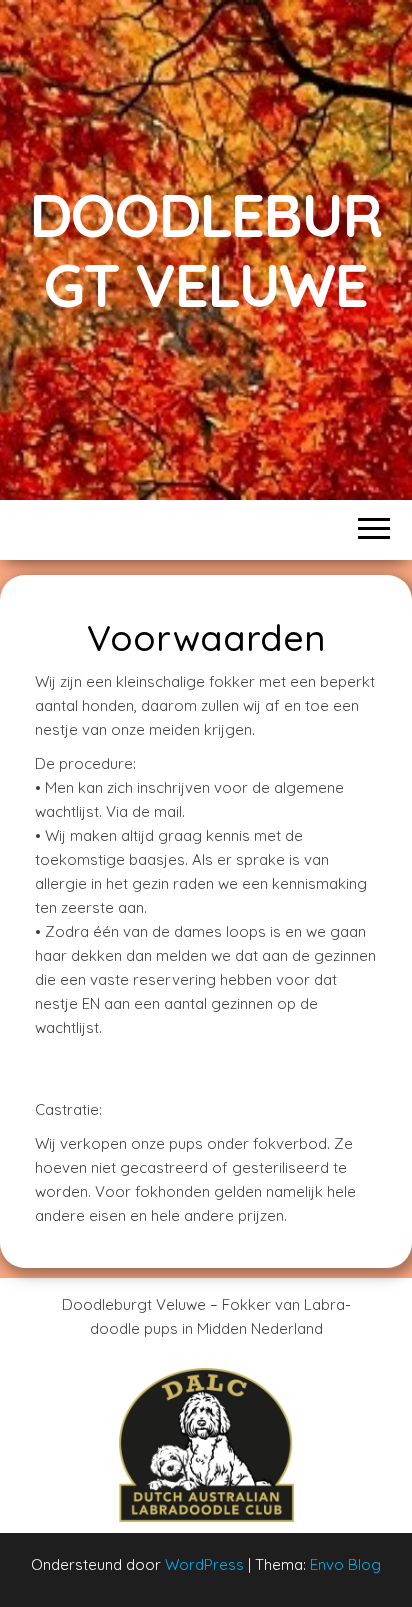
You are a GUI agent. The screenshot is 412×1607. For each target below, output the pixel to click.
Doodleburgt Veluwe (205, 249)
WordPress (204, 1564)
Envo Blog (345, 1564)
